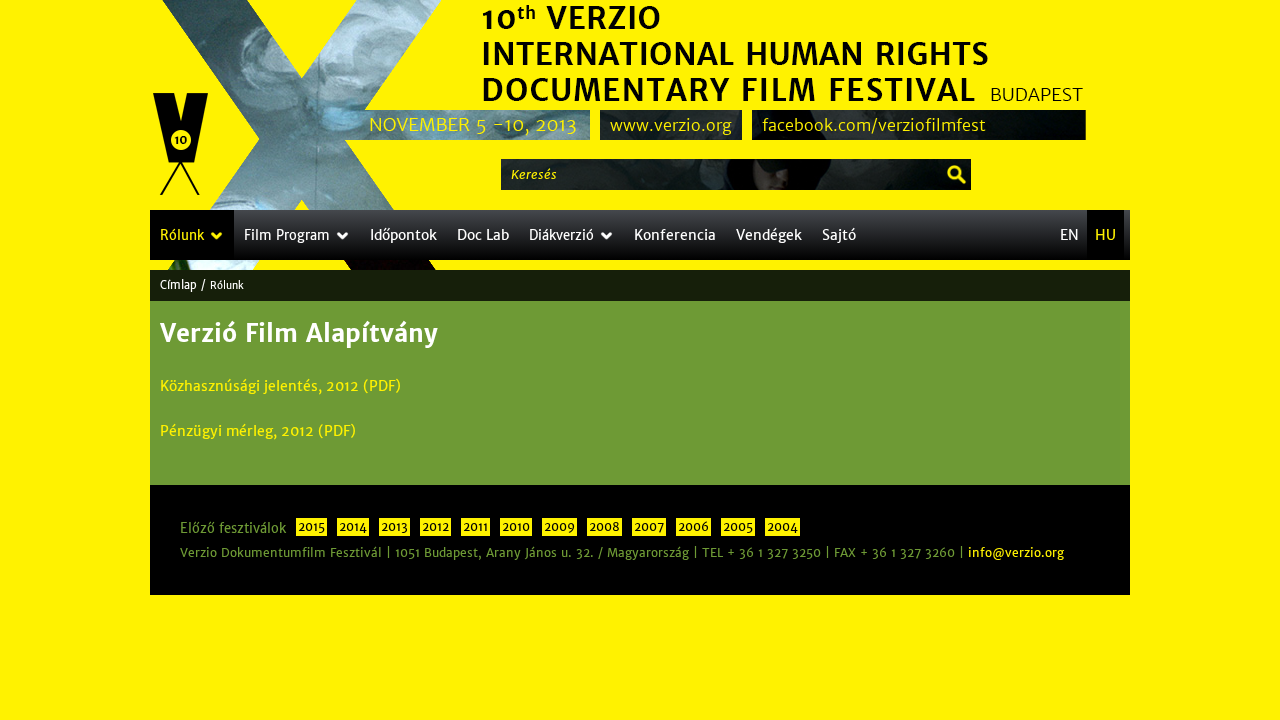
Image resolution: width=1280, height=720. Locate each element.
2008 (604, 527)
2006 (693, 527)
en (1069, 235)
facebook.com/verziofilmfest (874, 125)
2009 (559, 527)
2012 (435, 527)
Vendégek (769, 235)
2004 (782, 527)
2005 (738, 527)
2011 (475, 527)
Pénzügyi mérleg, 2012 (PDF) (258, 431)
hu (1105, 235)
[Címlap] (181, 145)
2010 (516, 527)
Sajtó (839, 235)
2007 (649, 527)
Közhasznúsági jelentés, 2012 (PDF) (280, 386)
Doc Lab (483, 235)
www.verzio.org (671, 125)
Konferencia (675, 235)
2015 (311, 527)
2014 (353, 527)
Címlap (178, 285)
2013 (394, 527)
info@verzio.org (1016, 553)
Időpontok (403, 235)
